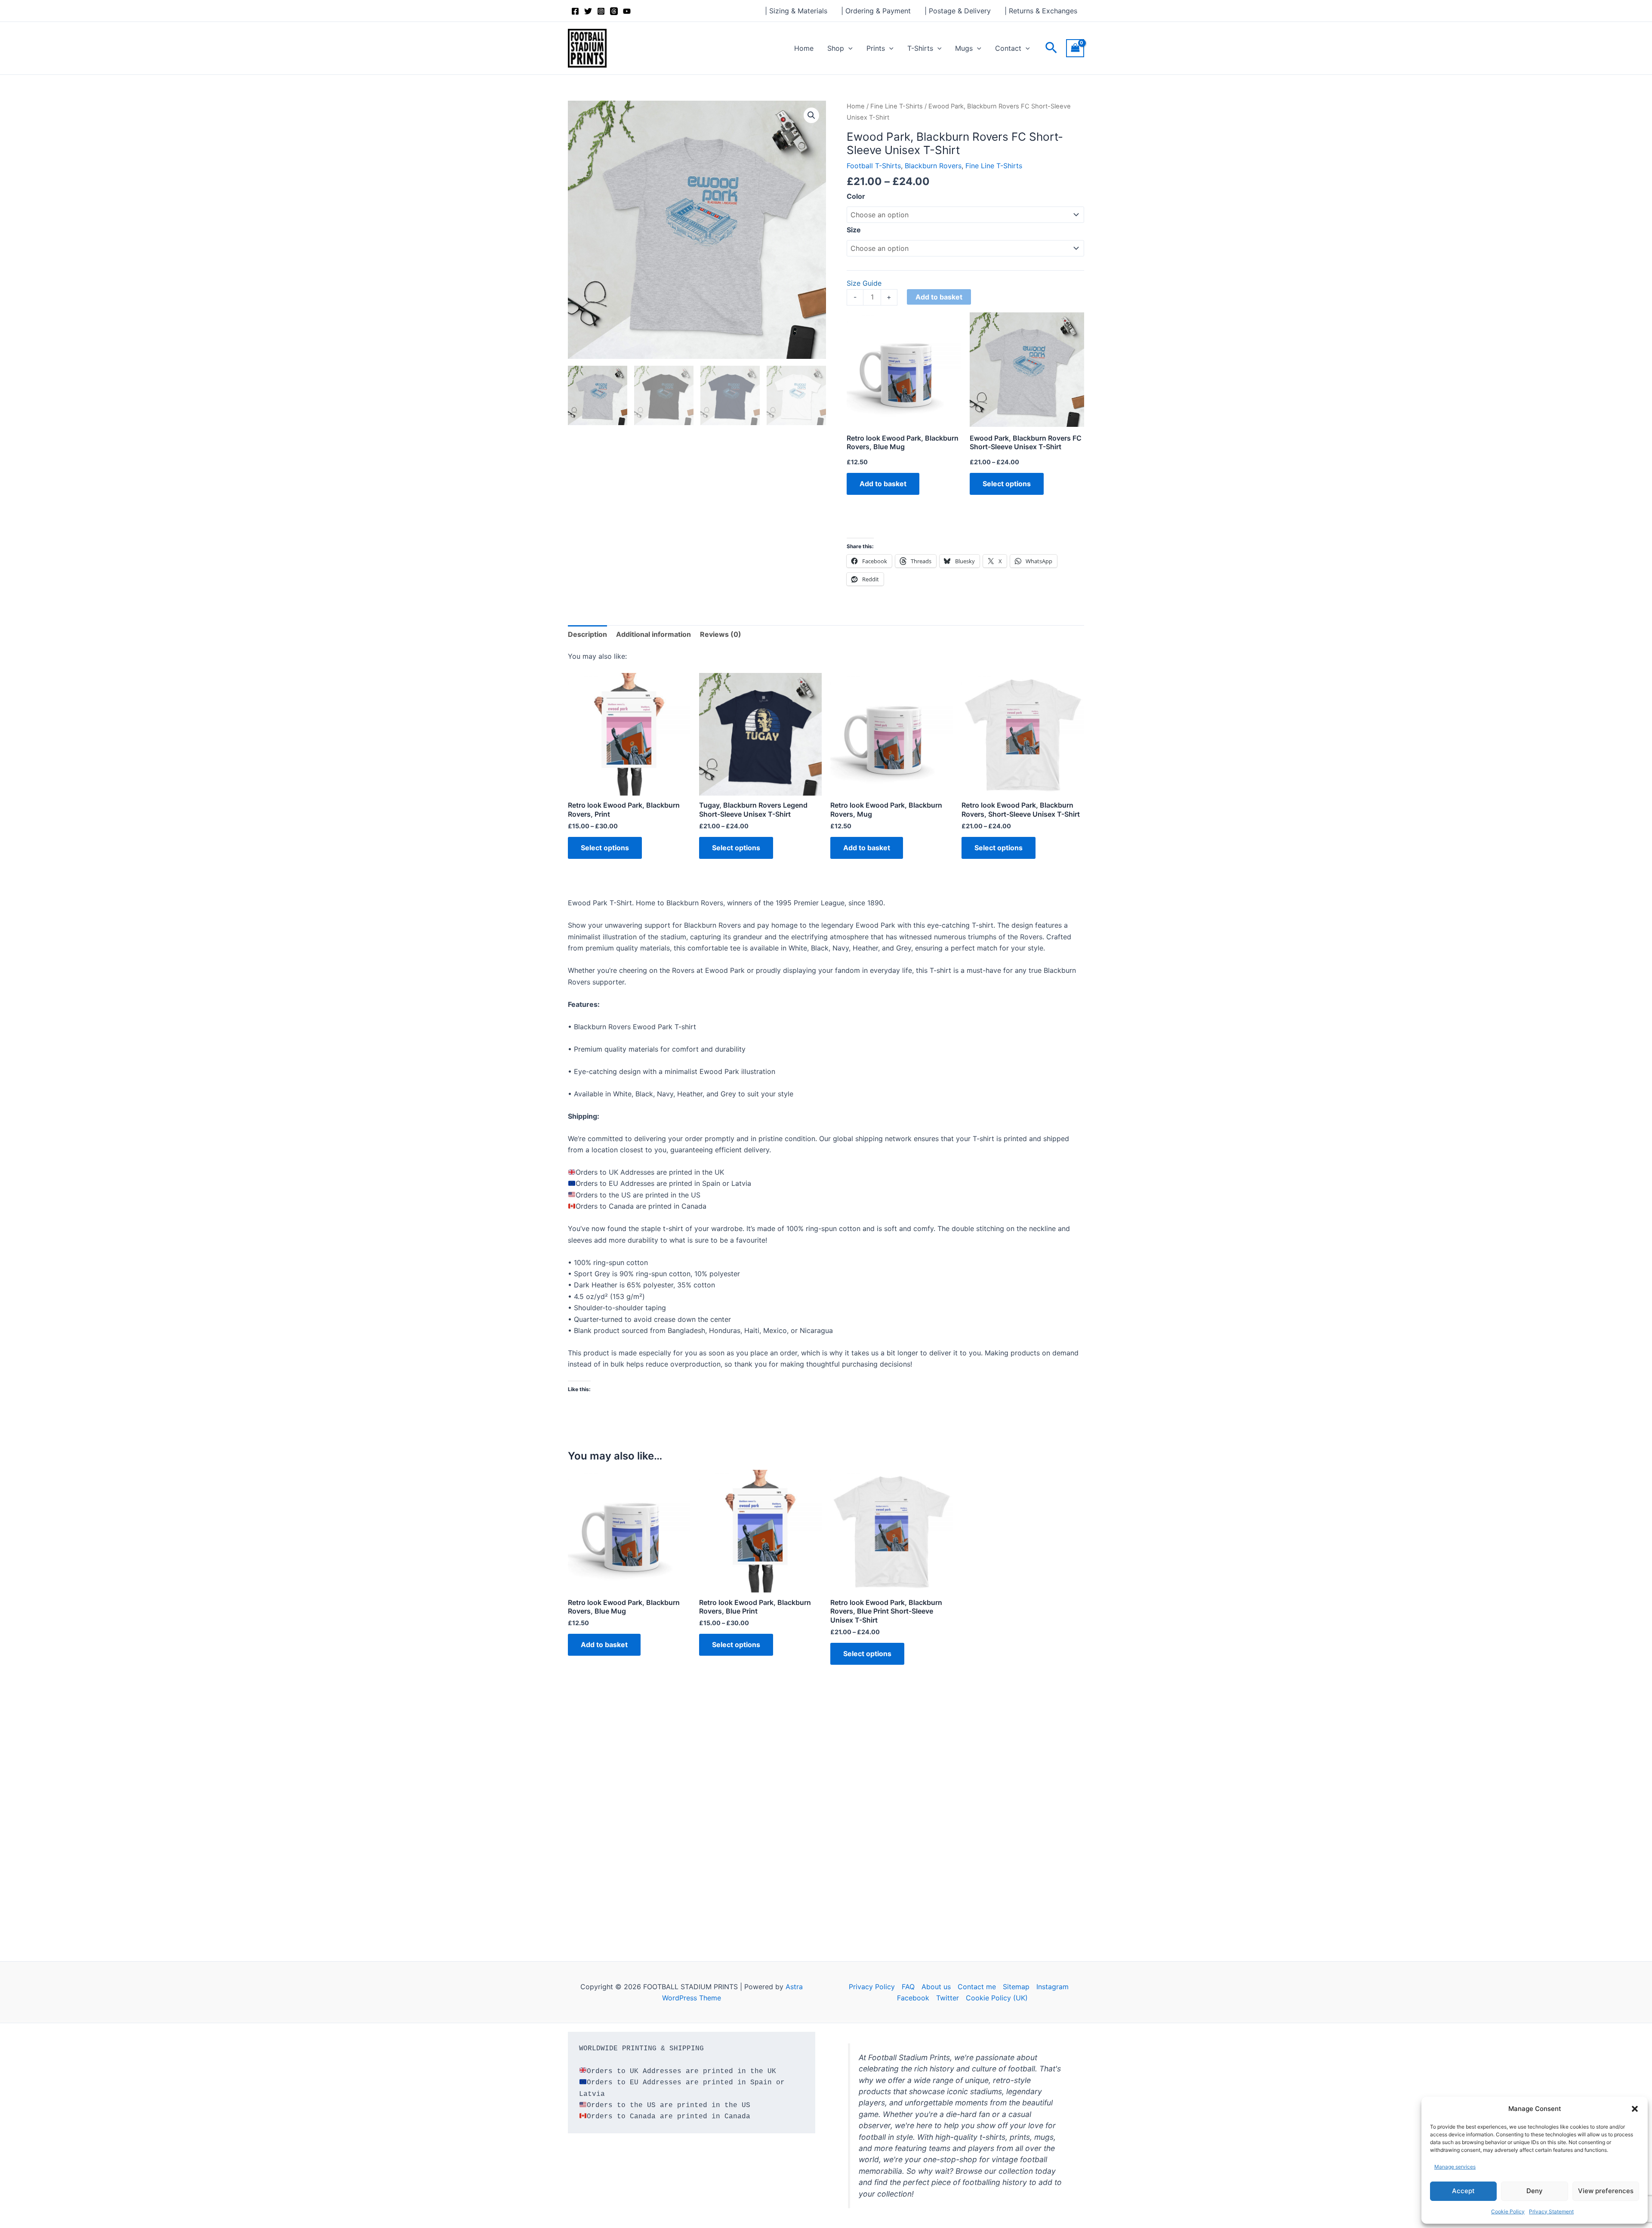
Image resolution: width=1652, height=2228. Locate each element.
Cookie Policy (1508, 2211)
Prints (876, 48)
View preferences (1606, 2191)
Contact (1008, 48)
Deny (1535, 2191)
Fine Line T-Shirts (897, 106)
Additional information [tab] (653, 634)
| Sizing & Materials (796, 11)
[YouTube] (627, 11)
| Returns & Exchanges (1041, 11)
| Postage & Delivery (958, 11)
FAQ (908, 1987)
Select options (1007, 484)
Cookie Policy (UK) (997, 1998)
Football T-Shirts (874, 166)
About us (936, 1987)
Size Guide (864, 283)
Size (854, 230)
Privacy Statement (1551, 2211)
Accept (1463, 2191)
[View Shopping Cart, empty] (1075, 48)
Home (804, 48)
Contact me (977, 1987)
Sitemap (1016, 1987)
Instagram (1053, 1987)
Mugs (964, 48)
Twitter (948, 1998)
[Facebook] (575, 11)
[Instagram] (601, 11)
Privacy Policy (872, 1987)
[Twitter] (588, 11)
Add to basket (939, 297)
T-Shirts (920, 48)
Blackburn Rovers (933, 166)
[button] (1635, 2109)
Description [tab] (587, 634)
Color (856, 196)
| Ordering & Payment (876, 11)
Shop (836, 48)
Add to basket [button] (883, 484)
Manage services (1455, 2167)
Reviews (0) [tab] (721, 634)
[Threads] (614, 11)
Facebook (913, 1998)
